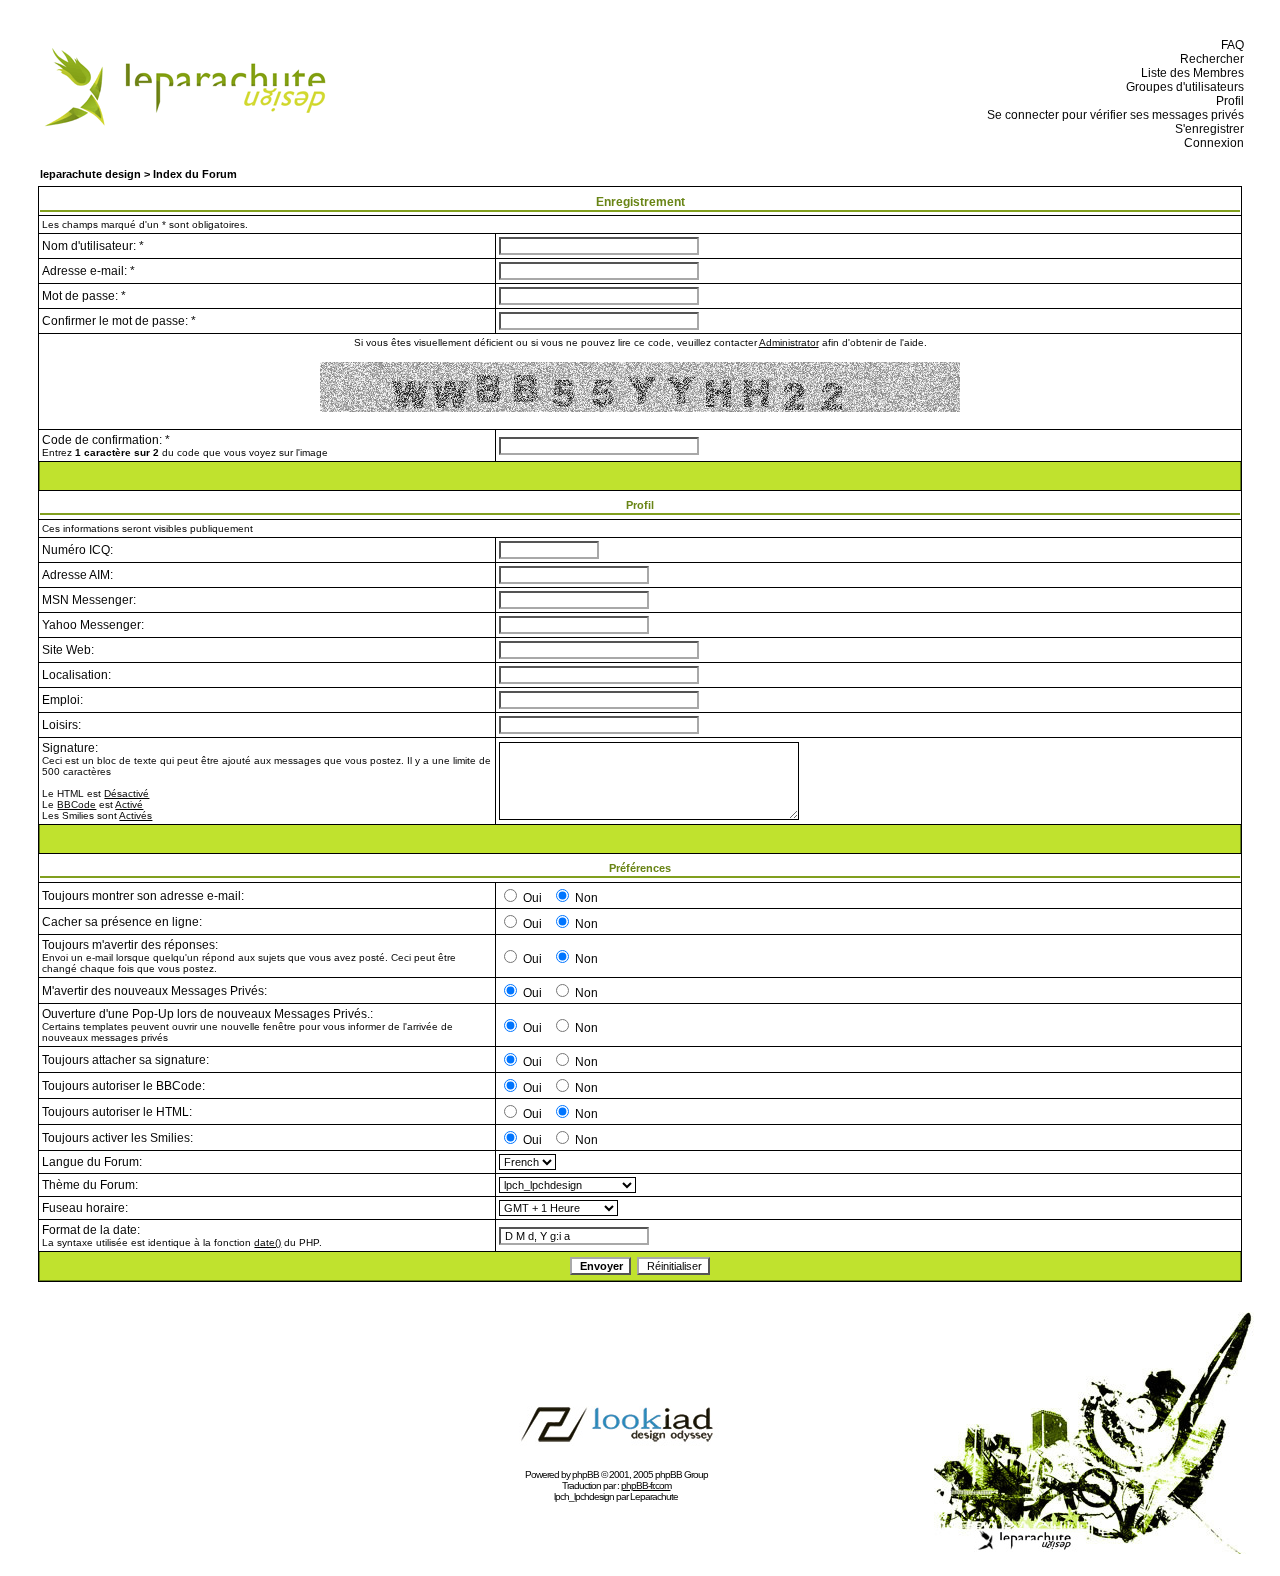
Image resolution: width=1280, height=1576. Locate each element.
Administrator (789, 342)
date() (267, 1242)
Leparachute (654, 1496)
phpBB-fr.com (646, 1485)
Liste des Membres (1189, 73)
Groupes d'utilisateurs (1182, 87)
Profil (1227, 101)
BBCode (76, 804)
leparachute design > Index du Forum (138, 174)
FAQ (1229, 45)
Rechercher (1209, 59)
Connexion (1211, 143)
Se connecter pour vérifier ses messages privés (1112, 115)
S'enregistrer (1206, 129)
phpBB (585, 1474)
